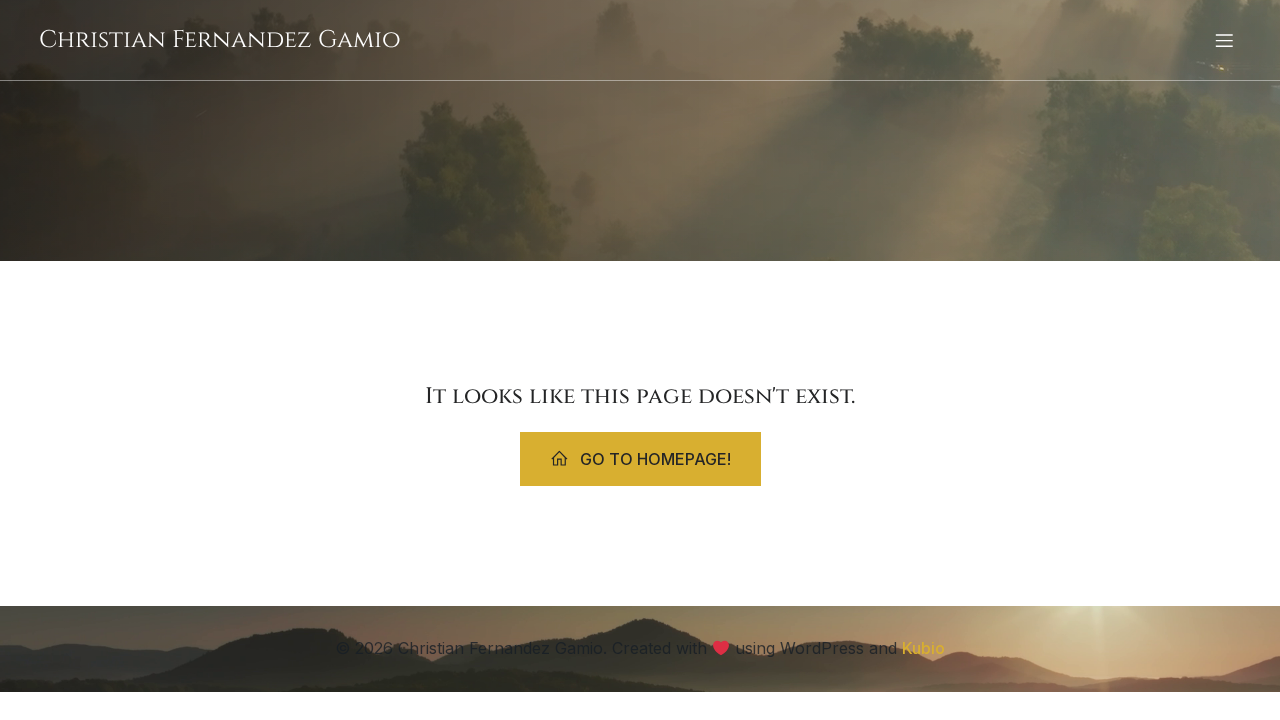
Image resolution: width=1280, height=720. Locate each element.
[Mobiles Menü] (1224, 40)
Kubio (923, 648)
